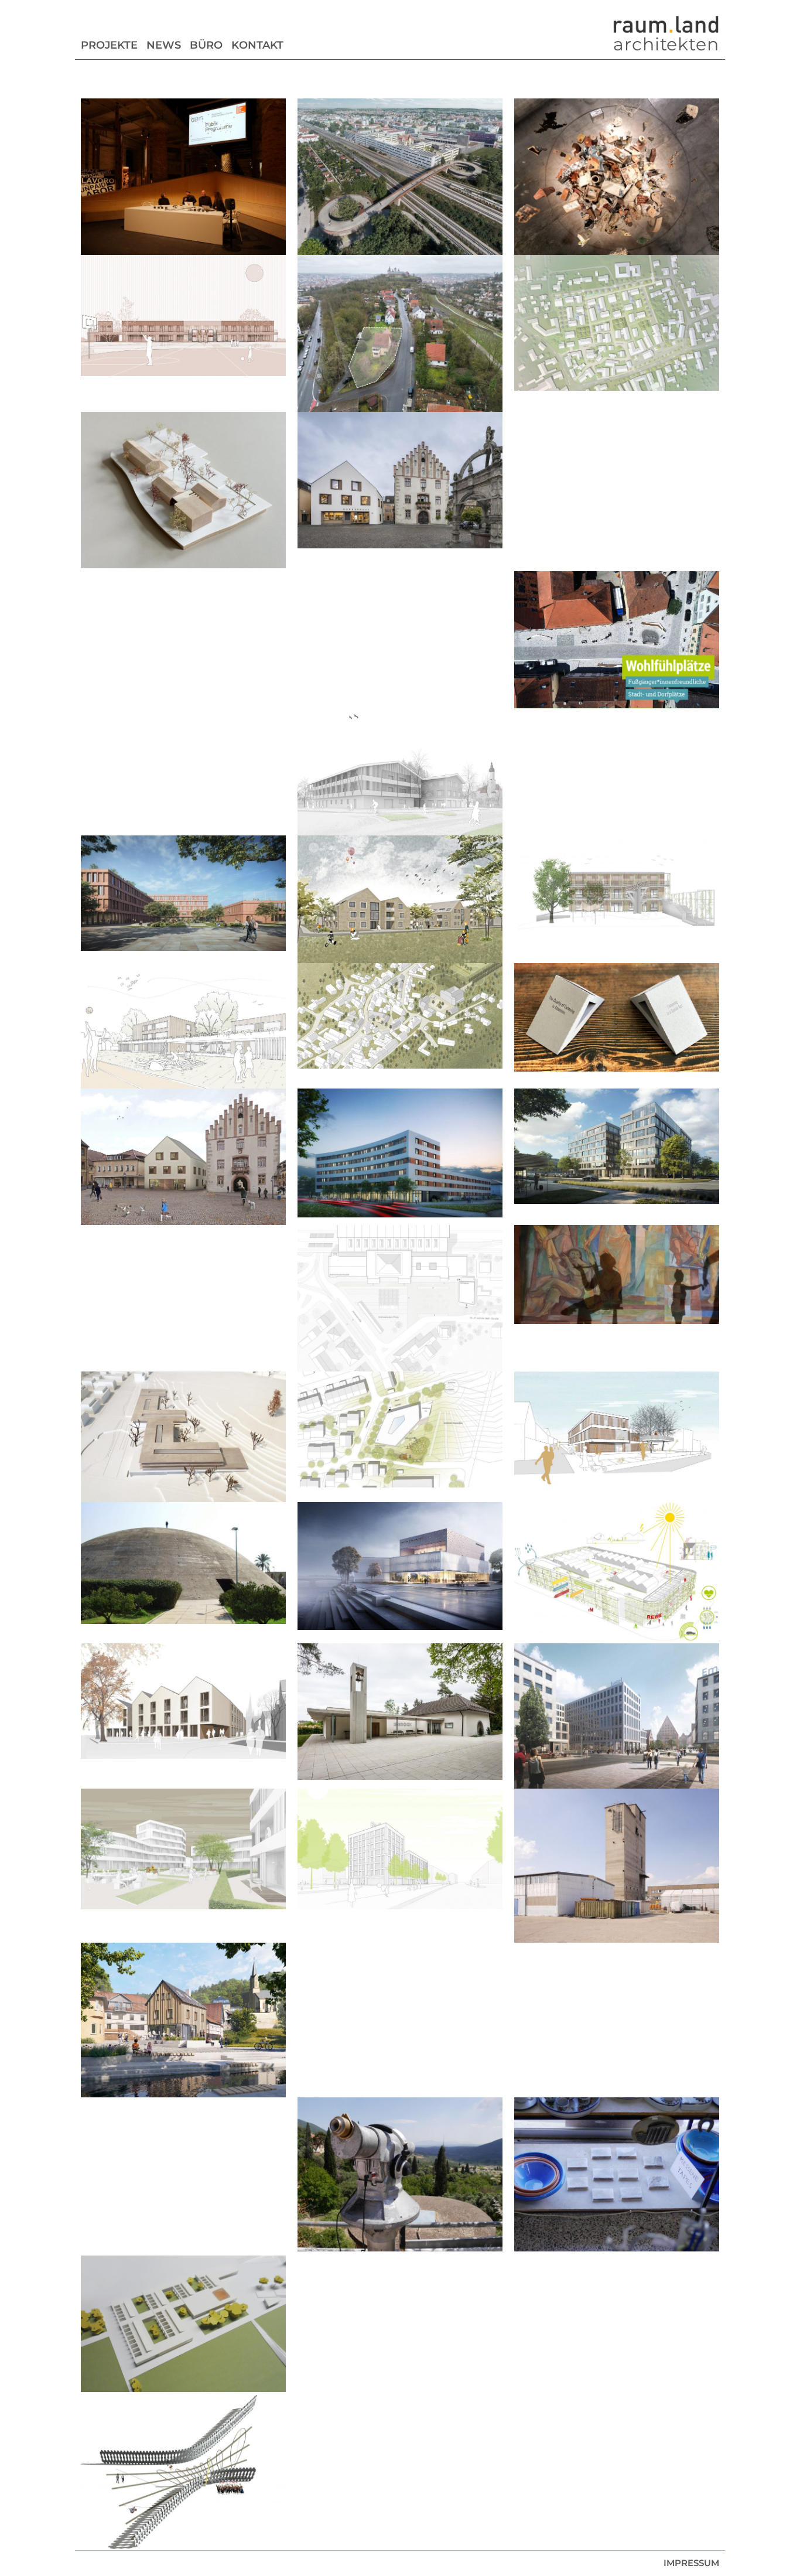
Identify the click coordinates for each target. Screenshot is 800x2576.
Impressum (691, 2563)
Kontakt (257, 45)
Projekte (109, 45)
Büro (206, 45)
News (164, 45)
